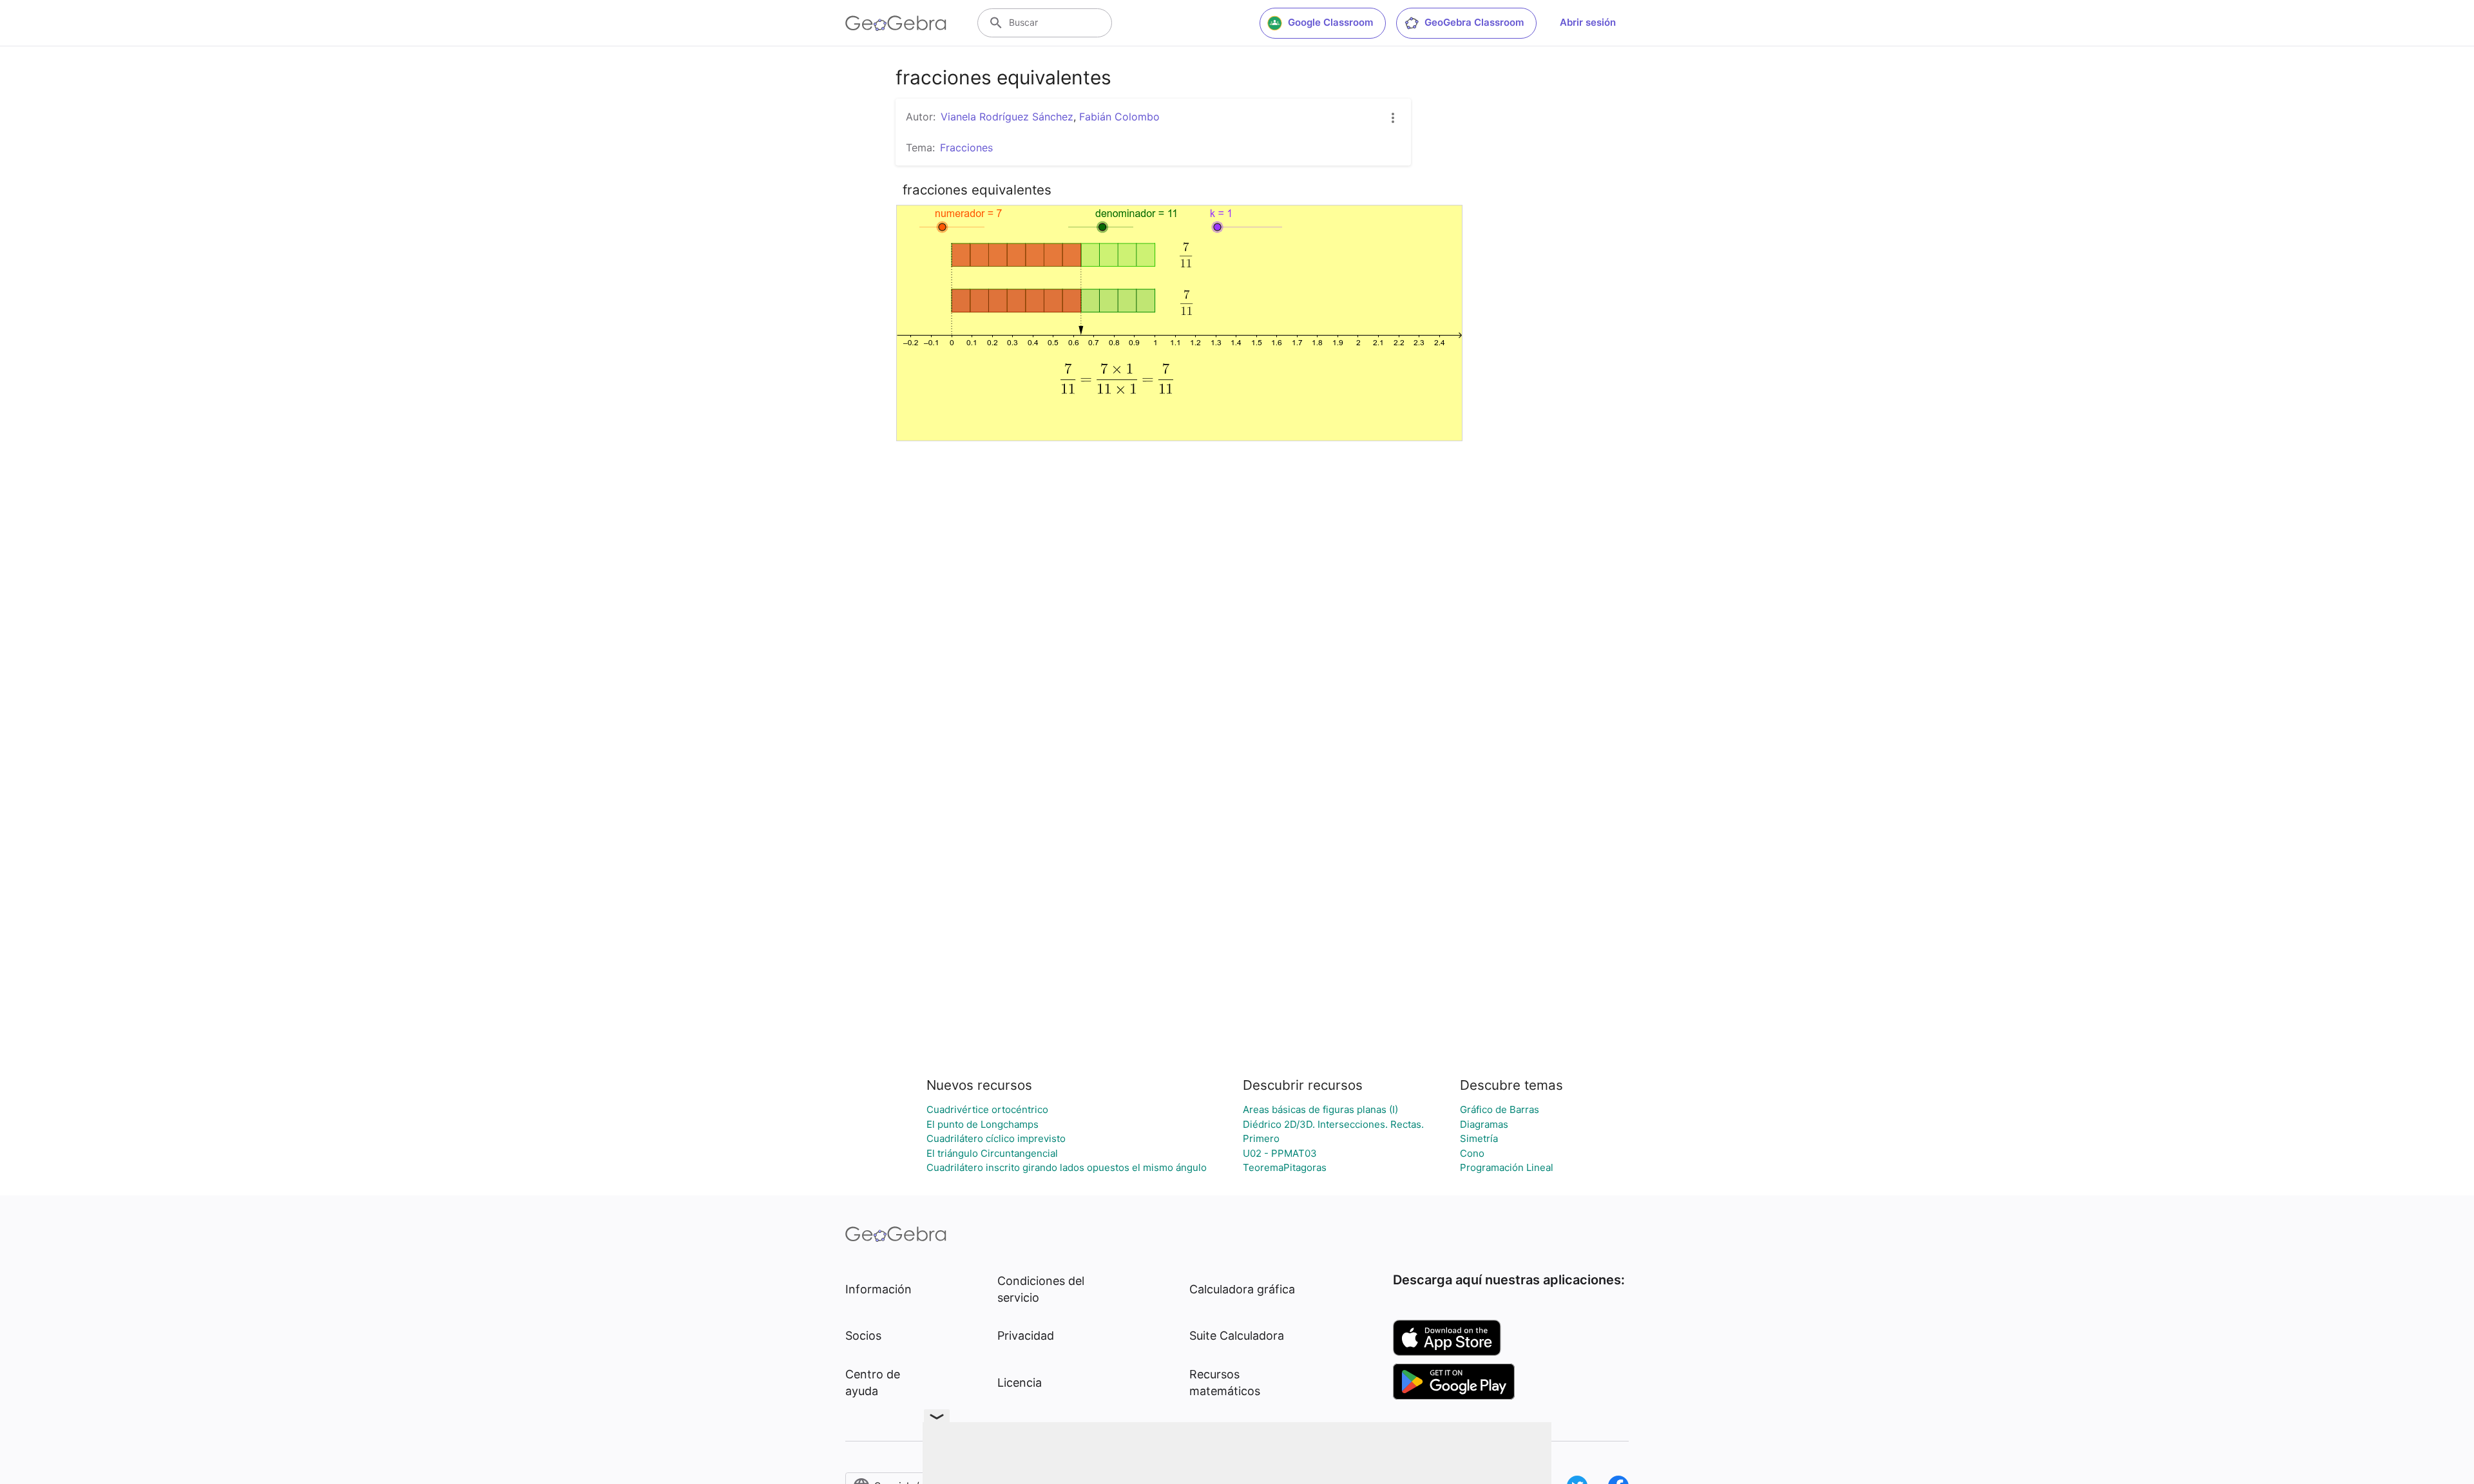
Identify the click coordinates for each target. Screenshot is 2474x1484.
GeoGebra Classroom (1474, 22)
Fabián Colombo (1119, 117)
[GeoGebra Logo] (896, 23)
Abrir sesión (1588, 22)
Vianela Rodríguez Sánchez (1007, 117)
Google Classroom (1330, 22)
